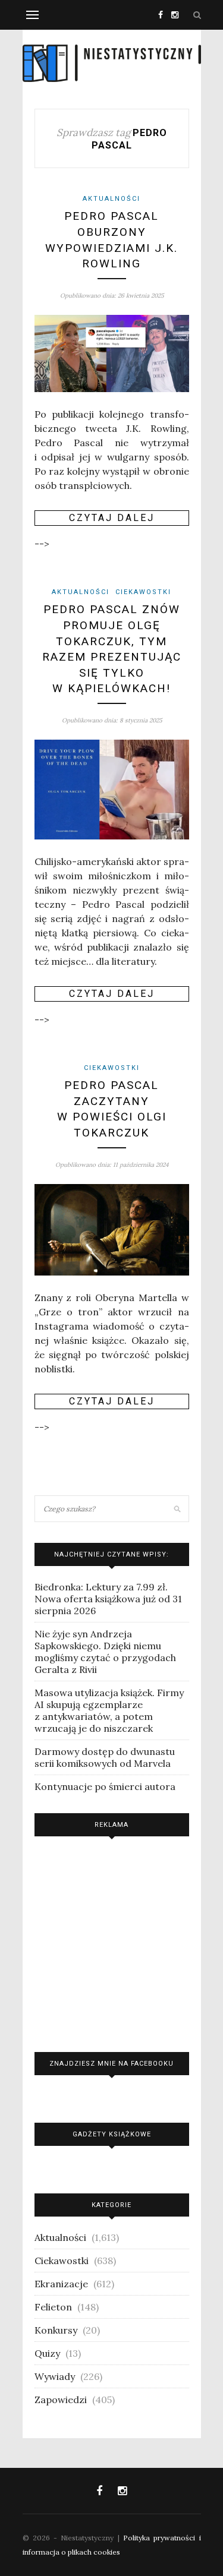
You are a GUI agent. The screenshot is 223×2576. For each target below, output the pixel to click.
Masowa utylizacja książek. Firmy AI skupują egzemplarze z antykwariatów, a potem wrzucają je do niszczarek (109, 1710)
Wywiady (55, 2376)
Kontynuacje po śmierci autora (105, 1786)
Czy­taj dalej (112, 518)
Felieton (53, 2307)
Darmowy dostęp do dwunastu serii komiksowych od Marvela (105, 1757)
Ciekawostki (143, 592)
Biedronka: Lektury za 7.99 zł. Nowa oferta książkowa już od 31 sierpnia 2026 (108, 1599)
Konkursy (56, 2330)
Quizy (47, 2353)
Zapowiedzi (61, 2400)
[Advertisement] (112, 1941)
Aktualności (111, 199)
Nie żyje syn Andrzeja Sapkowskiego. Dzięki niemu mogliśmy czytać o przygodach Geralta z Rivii (105, 1652)
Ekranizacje (61, 2284)
